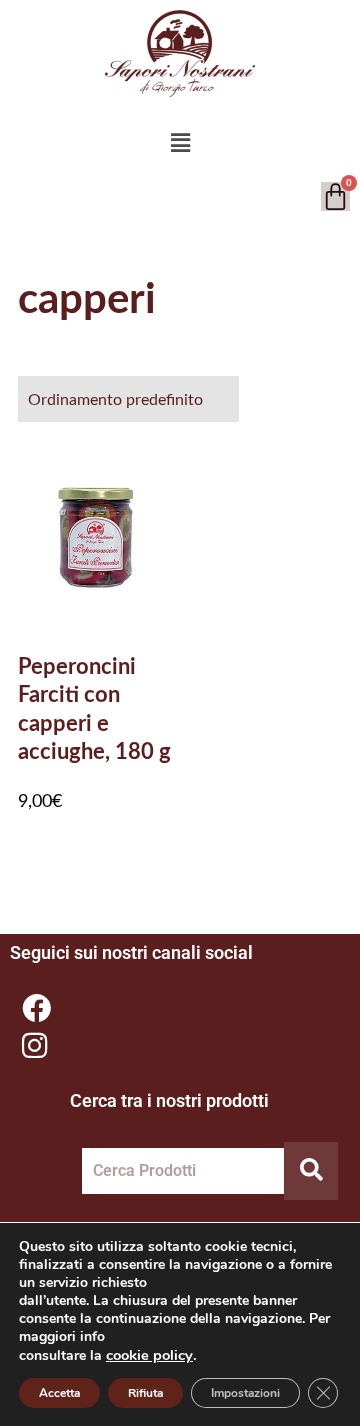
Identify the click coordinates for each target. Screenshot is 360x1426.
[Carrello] (335, 196)
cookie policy (149, 1355)
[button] (180, 143)
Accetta (59, 1393)
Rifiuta (145, 1393)
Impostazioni (245, 1393)
